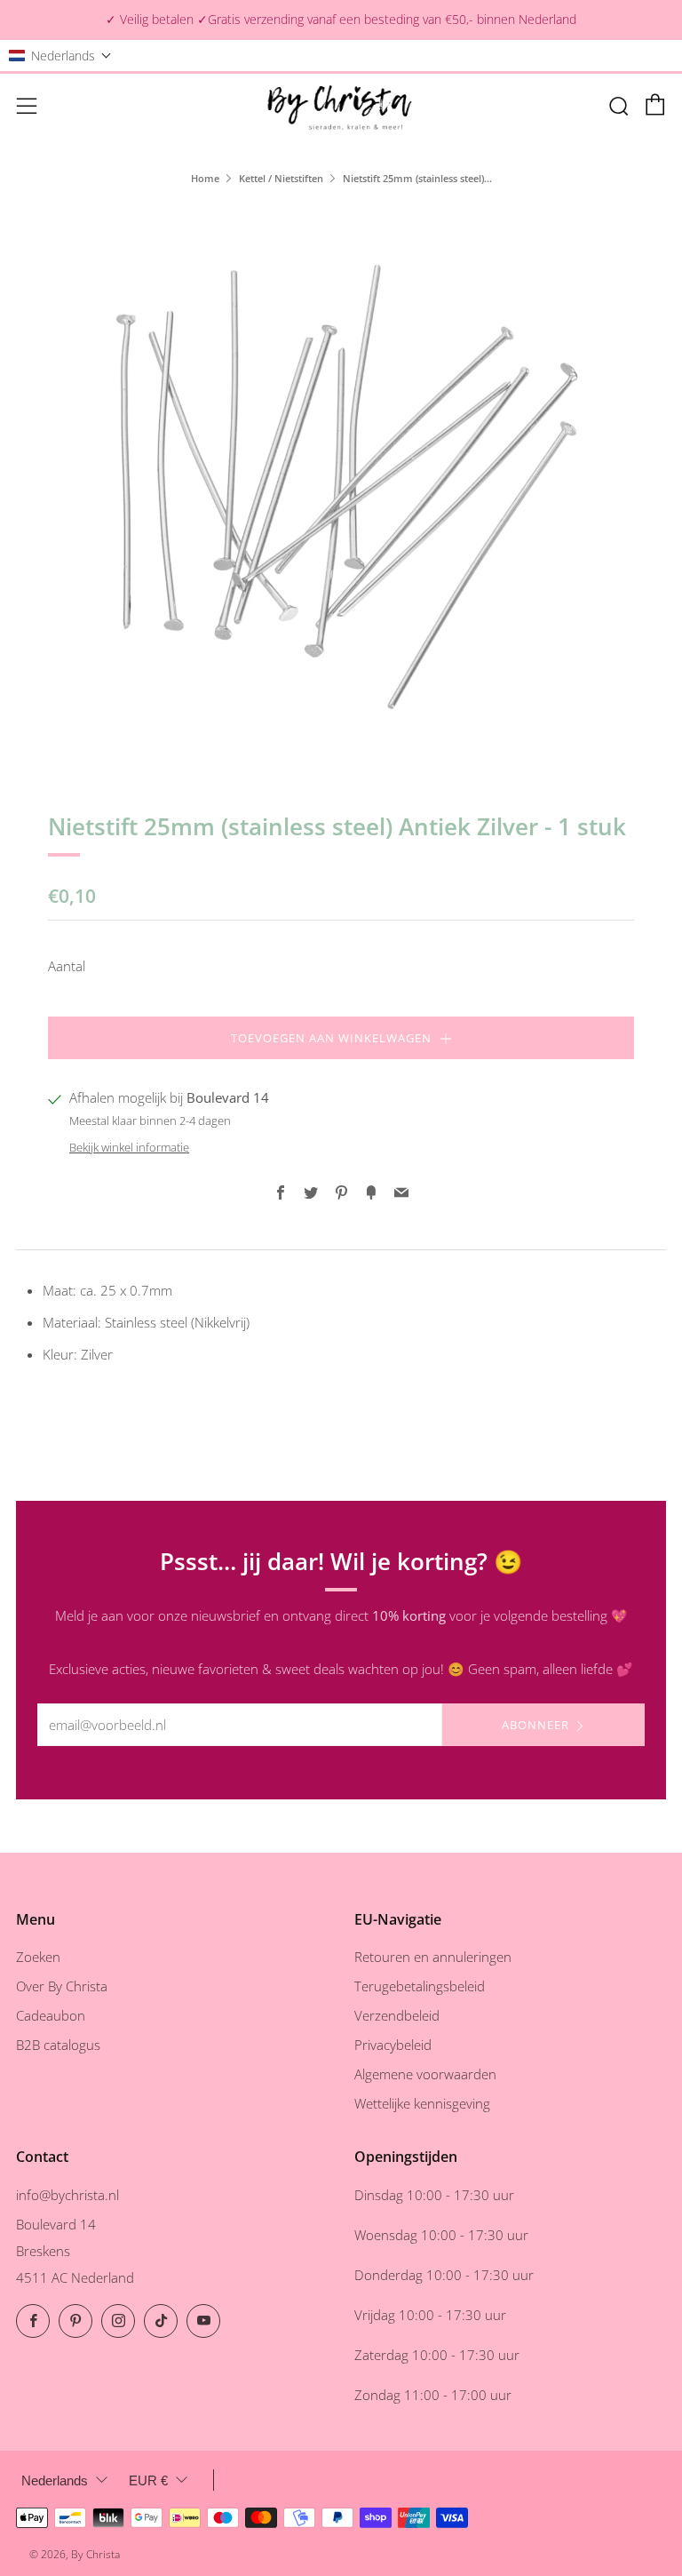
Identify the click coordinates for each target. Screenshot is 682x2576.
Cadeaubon (51, 2015)
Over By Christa (62, 1986)
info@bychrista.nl (67, 2195)
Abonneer (535, 1725)
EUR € (148, 2480)
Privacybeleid (393, 2045)
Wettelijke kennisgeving (422, 2103)
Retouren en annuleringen (433, 1957)
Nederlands (55, 2480)
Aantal (67, 966)
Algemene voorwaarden (425, 2074)
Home (205, 178)
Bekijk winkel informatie (129, 1147)
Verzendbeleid (397, 2015)
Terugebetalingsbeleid (420, 1986)
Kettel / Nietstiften (281, 178)
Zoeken (38, 1957)
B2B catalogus (58, 2045)
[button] (60, 56)
